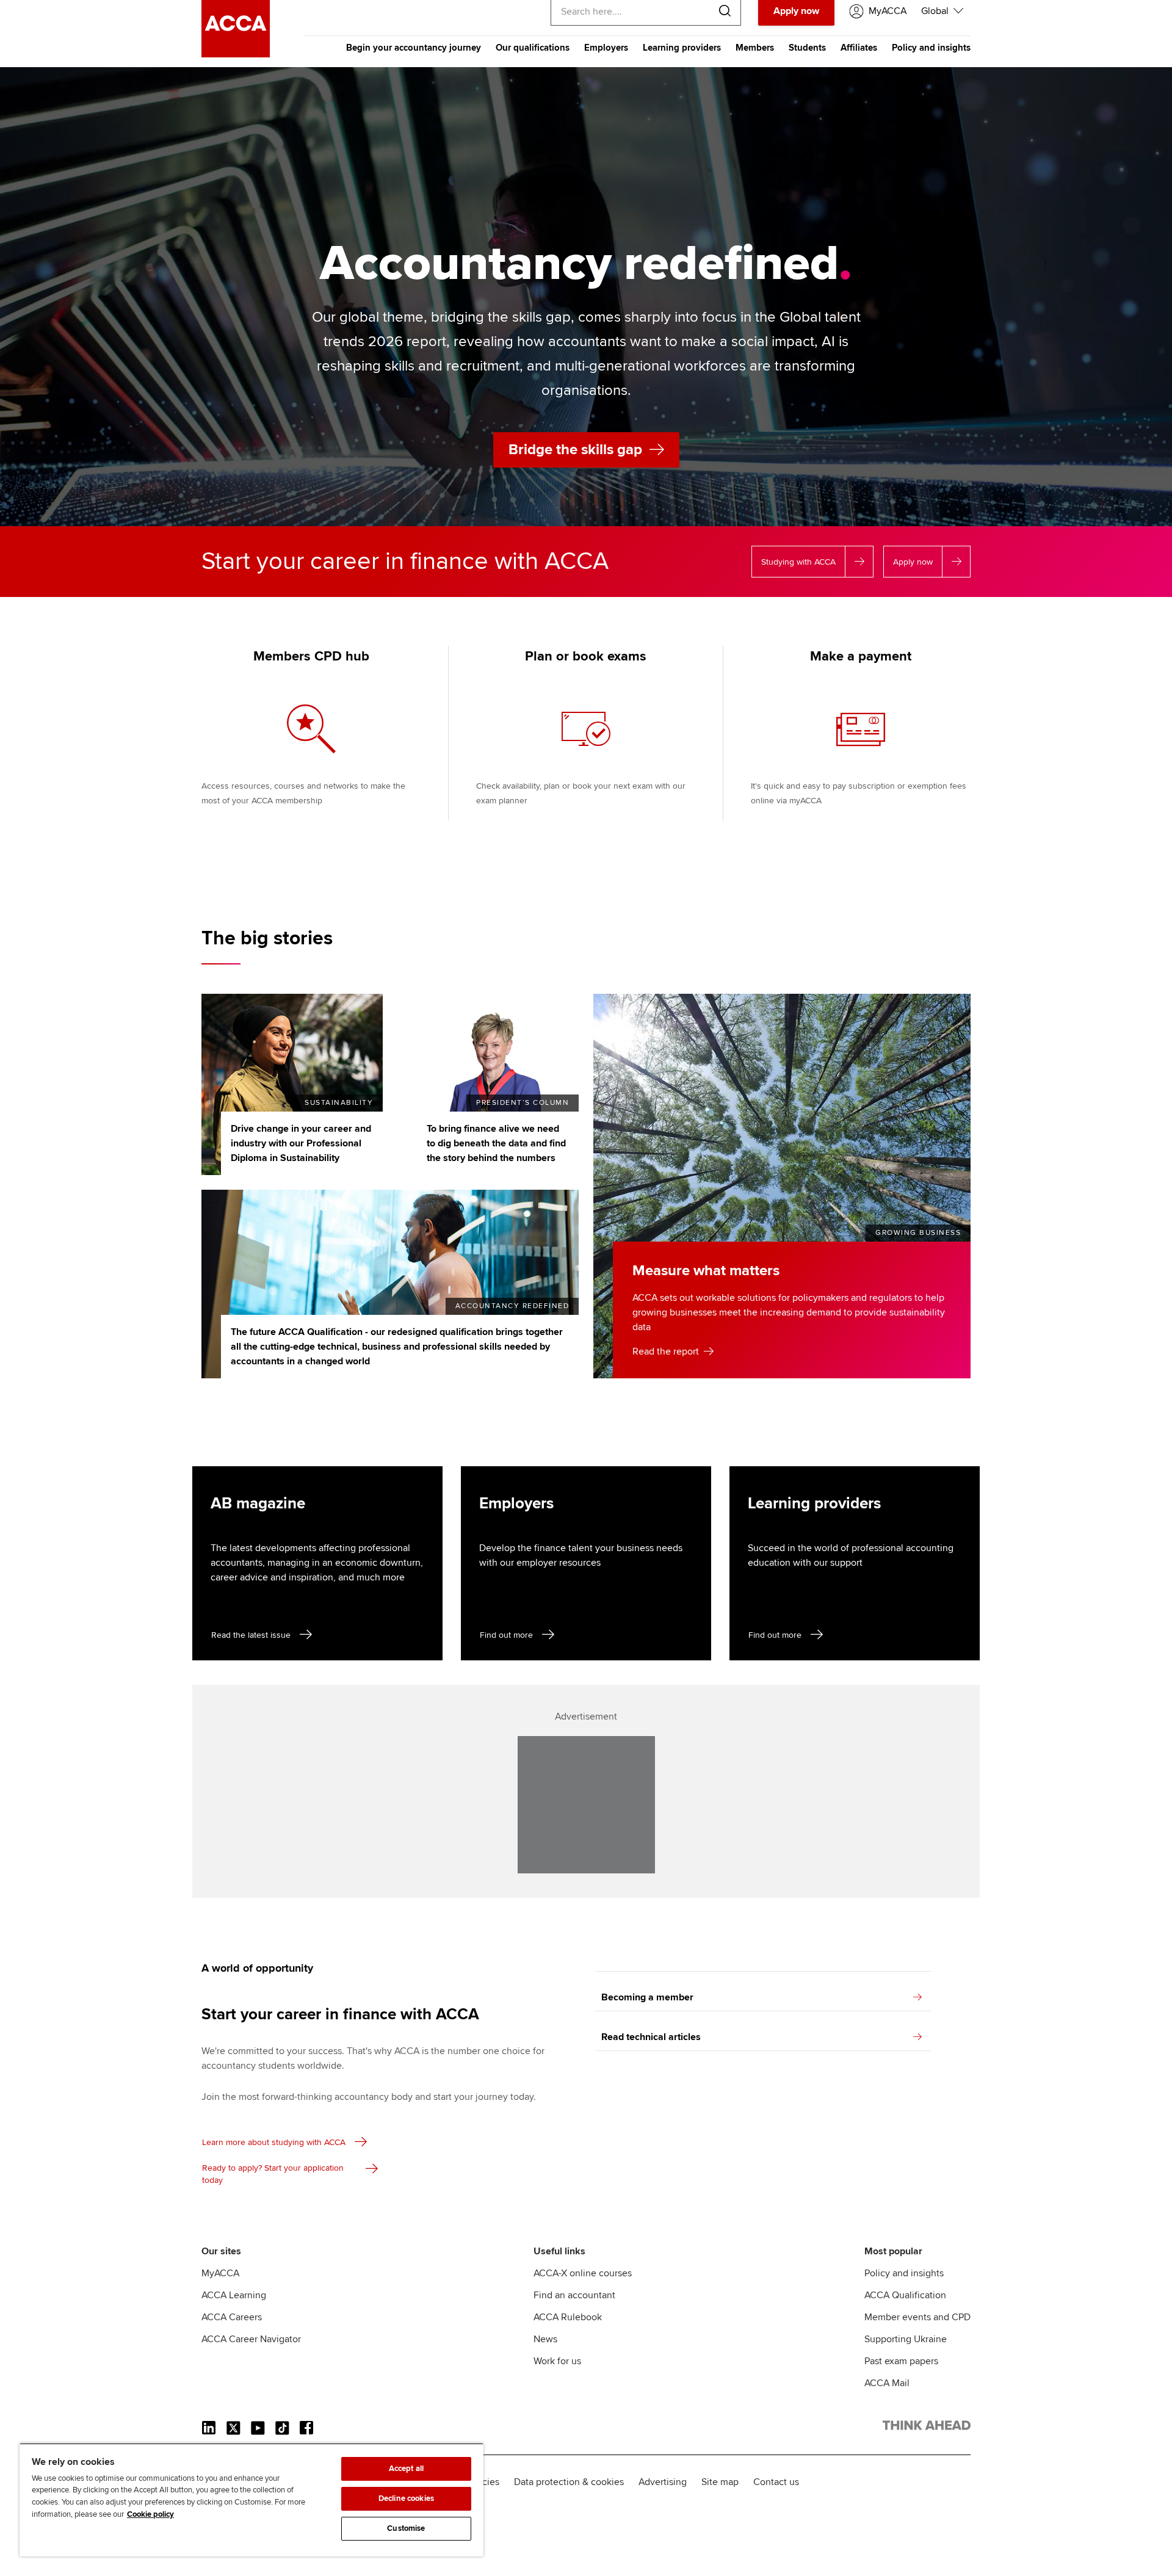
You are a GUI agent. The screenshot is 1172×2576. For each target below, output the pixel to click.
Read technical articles (651, 2037)
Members (755, 48)
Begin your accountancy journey (414, 48)
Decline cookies (406, 2498)
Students (807, 48)
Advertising (663, 2482)
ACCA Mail (887, 2383)
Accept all (406, 2469)
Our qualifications (533, 48)
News (545, 2339)
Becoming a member (647, 1997)
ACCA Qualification (905, 2295)
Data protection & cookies (569, 2482)
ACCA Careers (232, 2317)
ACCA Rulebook (568, 2317)
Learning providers (682, 48)
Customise (406, 2528)
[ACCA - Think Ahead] (236, 54)
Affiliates (859, 48)
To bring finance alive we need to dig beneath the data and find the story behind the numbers (496, 1143)
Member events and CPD (917, 2317)
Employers (606, 48)
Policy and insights (931, 48)
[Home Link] (927, 2428)
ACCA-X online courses (583, 2273)
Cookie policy (150, 2514)
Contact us (776, 2482)
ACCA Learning (234, 2295)
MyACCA (220, 2273)
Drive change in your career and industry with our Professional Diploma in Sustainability (301, 1143)
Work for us (557, 2361)
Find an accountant (574, 2295)
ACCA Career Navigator (251, 2339)
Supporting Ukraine (906, 2339)
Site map (720, 2482)
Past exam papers (901, 2361)
